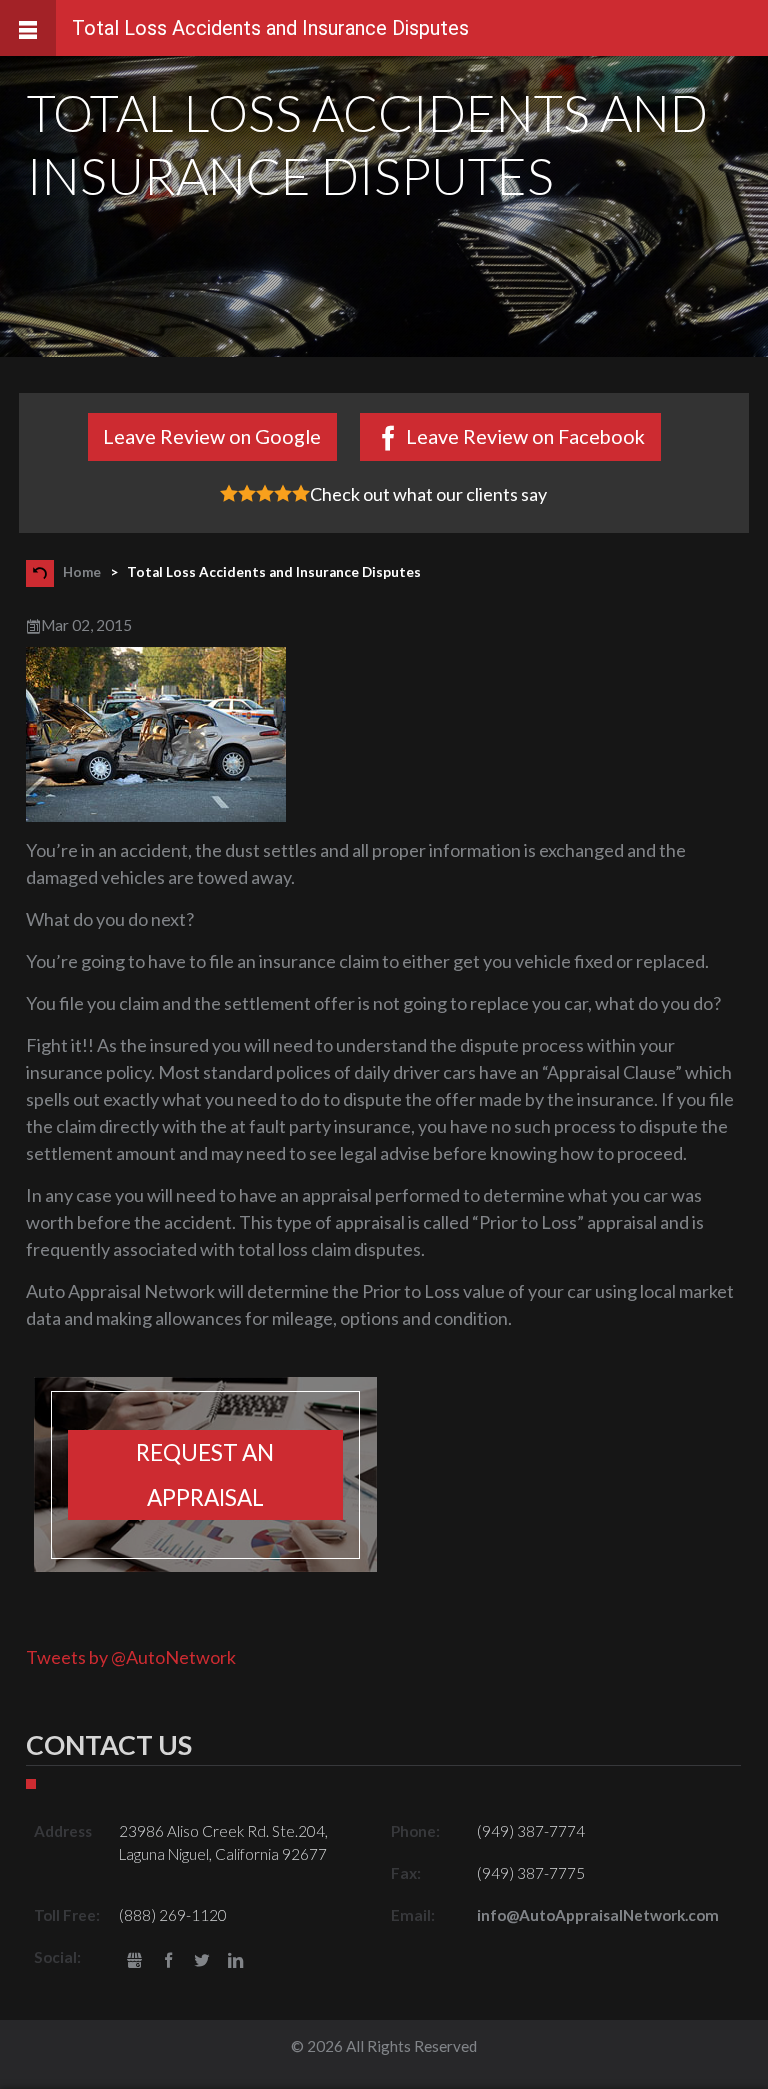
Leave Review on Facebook (525, 436)
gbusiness (134, 1961)
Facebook (168, 1961)
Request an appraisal (205, 1475)
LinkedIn (235, 1961)
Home (82, 572)
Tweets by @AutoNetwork (131, 1657)
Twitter (202, 1961)
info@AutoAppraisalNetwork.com (598, 1915)
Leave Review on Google (212, 436)
